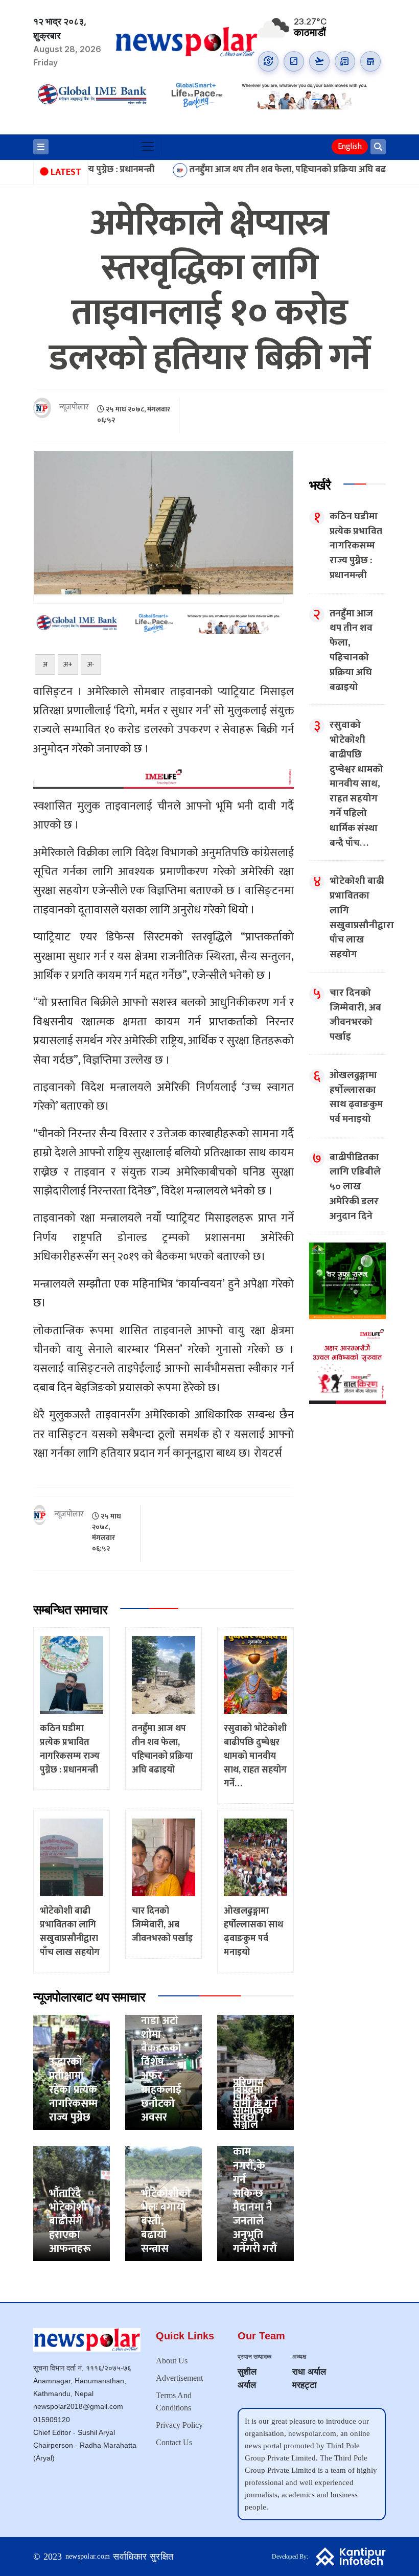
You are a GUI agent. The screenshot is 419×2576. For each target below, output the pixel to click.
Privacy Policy (179, 2425)
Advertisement (179, 2378)
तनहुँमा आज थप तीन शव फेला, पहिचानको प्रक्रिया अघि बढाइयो (228, 170)
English (350, 146)
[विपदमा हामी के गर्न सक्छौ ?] (255, 2072)
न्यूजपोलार (74, 408)
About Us (172, 2361)
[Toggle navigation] (148, 147)
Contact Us (174, 2442)
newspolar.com (88, 2556)
